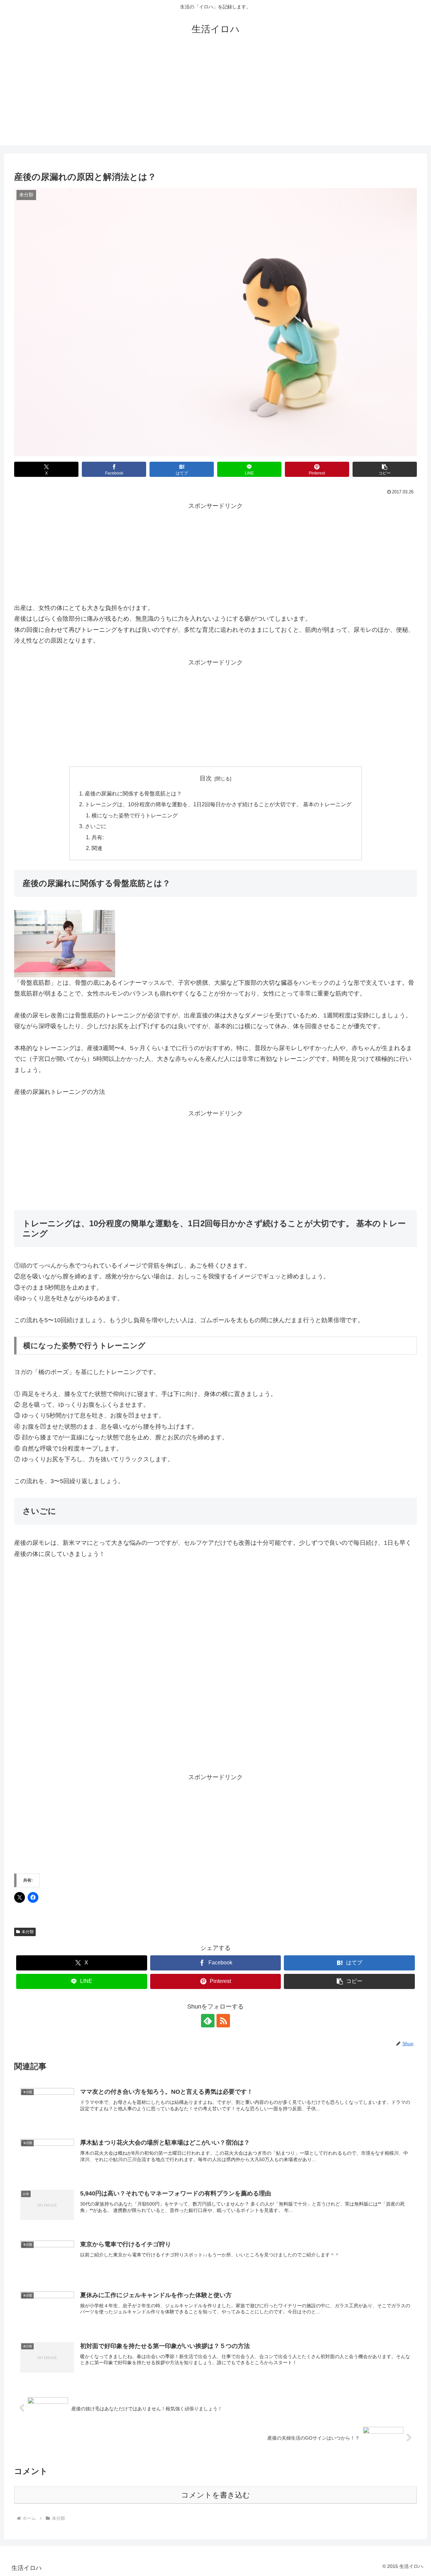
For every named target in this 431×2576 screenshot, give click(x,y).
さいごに (96, 826)
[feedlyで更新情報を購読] (208, 2021)
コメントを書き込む (216, 2495)
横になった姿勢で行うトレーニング (135, 815)
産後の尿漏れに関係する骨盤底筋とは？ (133, 793)
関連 (97, 848)
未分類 (28, 1932)
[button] (385, 469)
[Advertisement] (215, 98)
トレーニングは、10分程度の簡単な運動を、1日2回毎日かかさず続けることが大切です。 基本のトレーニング (218, 804)
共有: (98, 837)
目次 (206, 778)
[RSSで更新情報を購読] (223, 2021)
